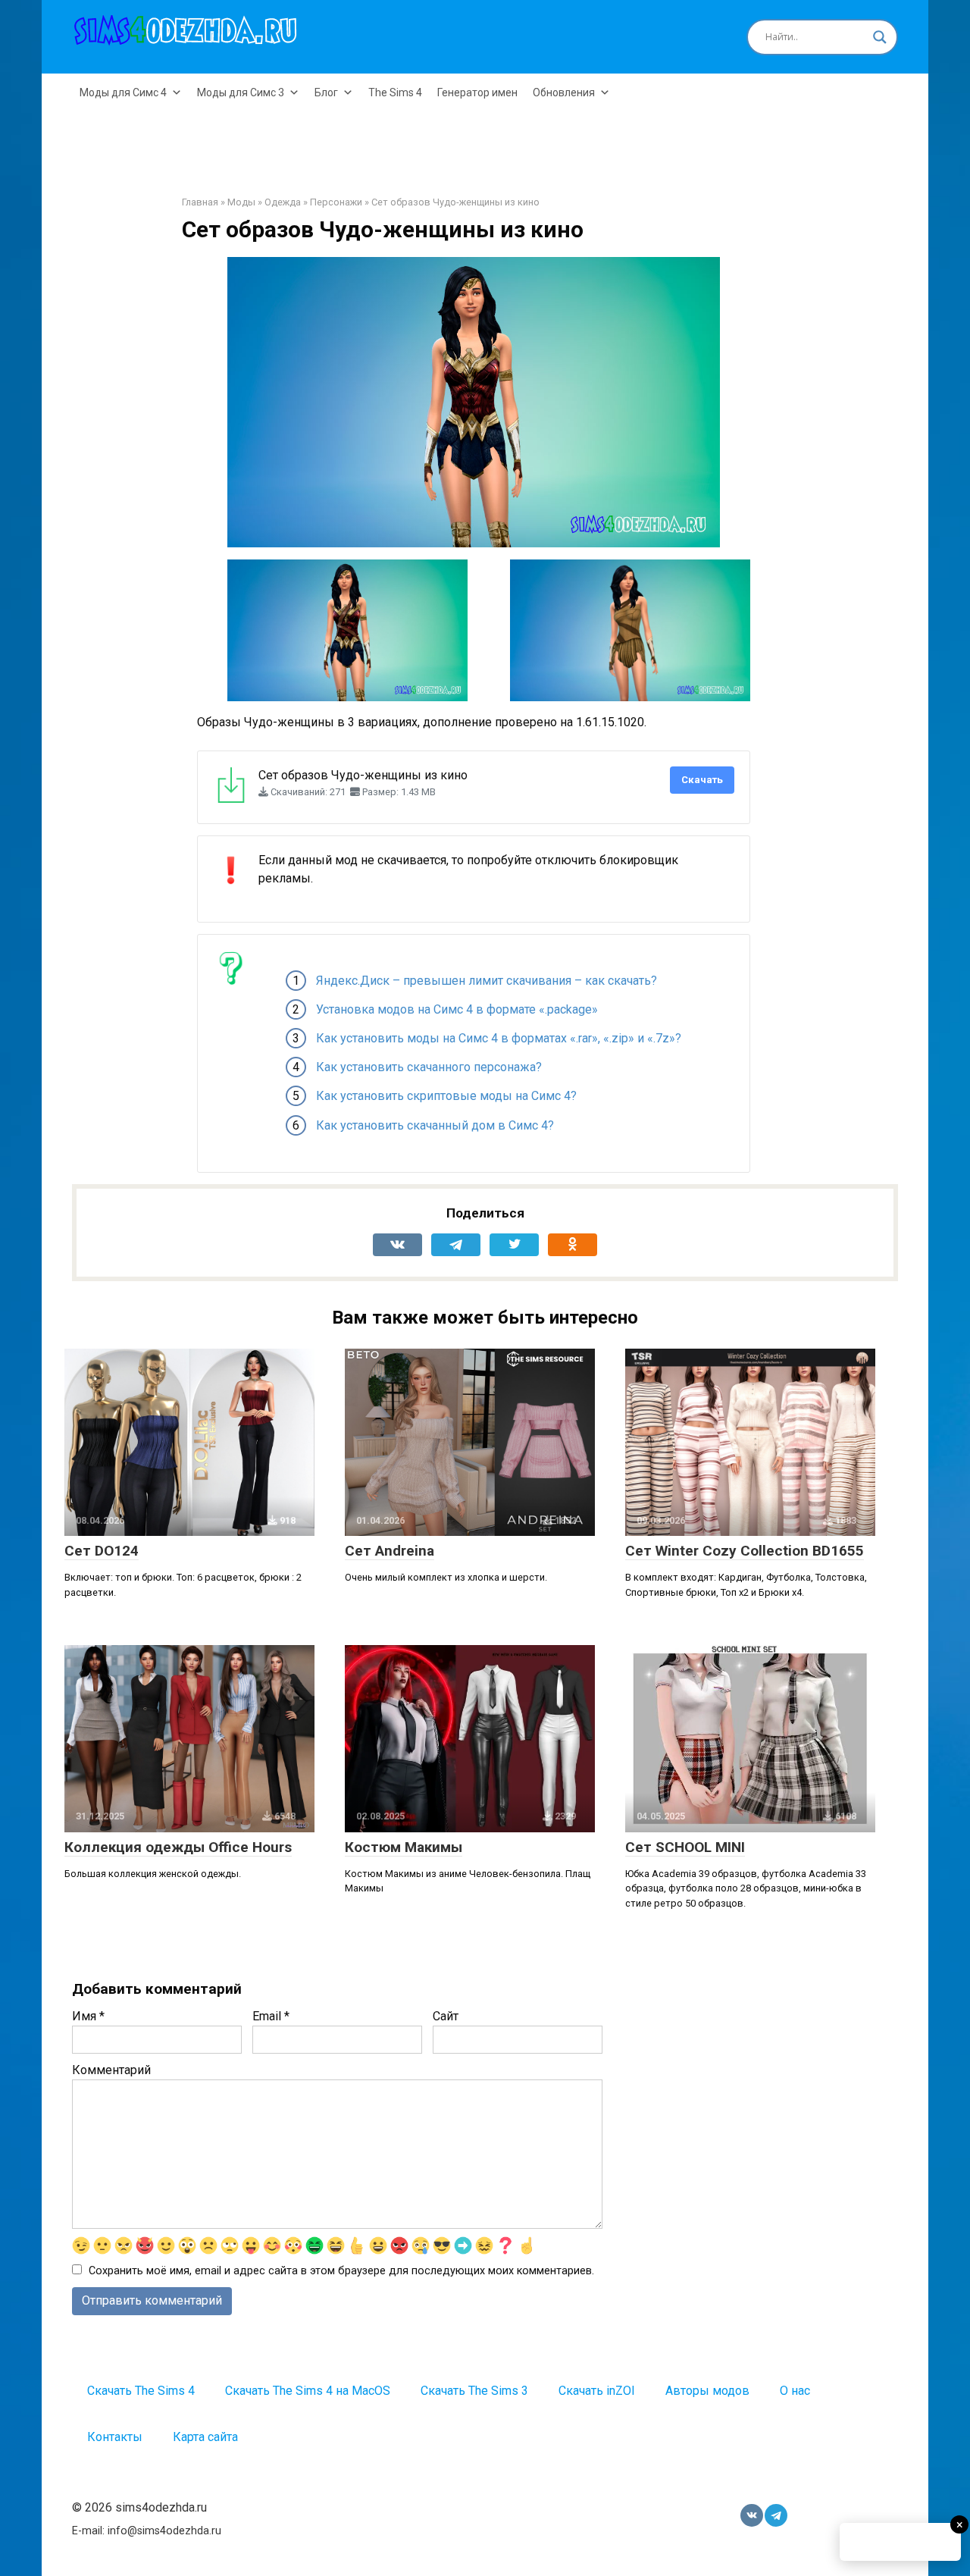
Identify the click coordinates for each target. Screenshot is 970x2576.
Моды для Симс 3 (241, 92)
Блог (326, 92)
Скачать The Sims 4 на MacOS (308, 2391)
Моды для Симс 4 (123, 92)
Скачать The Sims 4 (141, 2391)
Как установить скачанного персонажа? (429, 1067)
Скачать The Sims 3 (474, 2391)
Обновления (564, 92)
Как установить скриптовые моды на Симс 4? (446, 1096)
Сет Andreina (390, 1551)
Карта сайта (205, 2437)
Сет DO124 (102, 1551)
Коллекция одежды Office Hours (178, 1847)
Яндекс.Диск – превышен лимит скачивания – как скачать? (487, 981)
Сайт (446, 2016)
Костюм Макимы (404, 1847)
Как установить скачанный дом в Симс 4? (435, 1125)
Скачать (702, 780)
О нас (795, 2391)
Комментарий (111, 2070)
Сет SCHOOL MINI (685, 1847)
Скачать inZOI (597, 2391)
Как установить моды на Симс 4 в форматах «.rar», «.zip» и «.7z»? (499, 1038)
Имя (88, 2016)
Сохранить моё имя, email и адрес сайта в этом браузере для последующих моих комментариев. (341, 2271)
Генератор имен (477, 92)
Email (271, 2016)
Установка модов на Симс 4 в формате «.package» (457, 1009)
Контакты (115, 2437)
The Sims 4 (395, 92)
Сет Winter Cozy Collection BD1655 (745, 1551)
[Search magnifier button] (880, 37)
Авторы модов (707, 2391)
